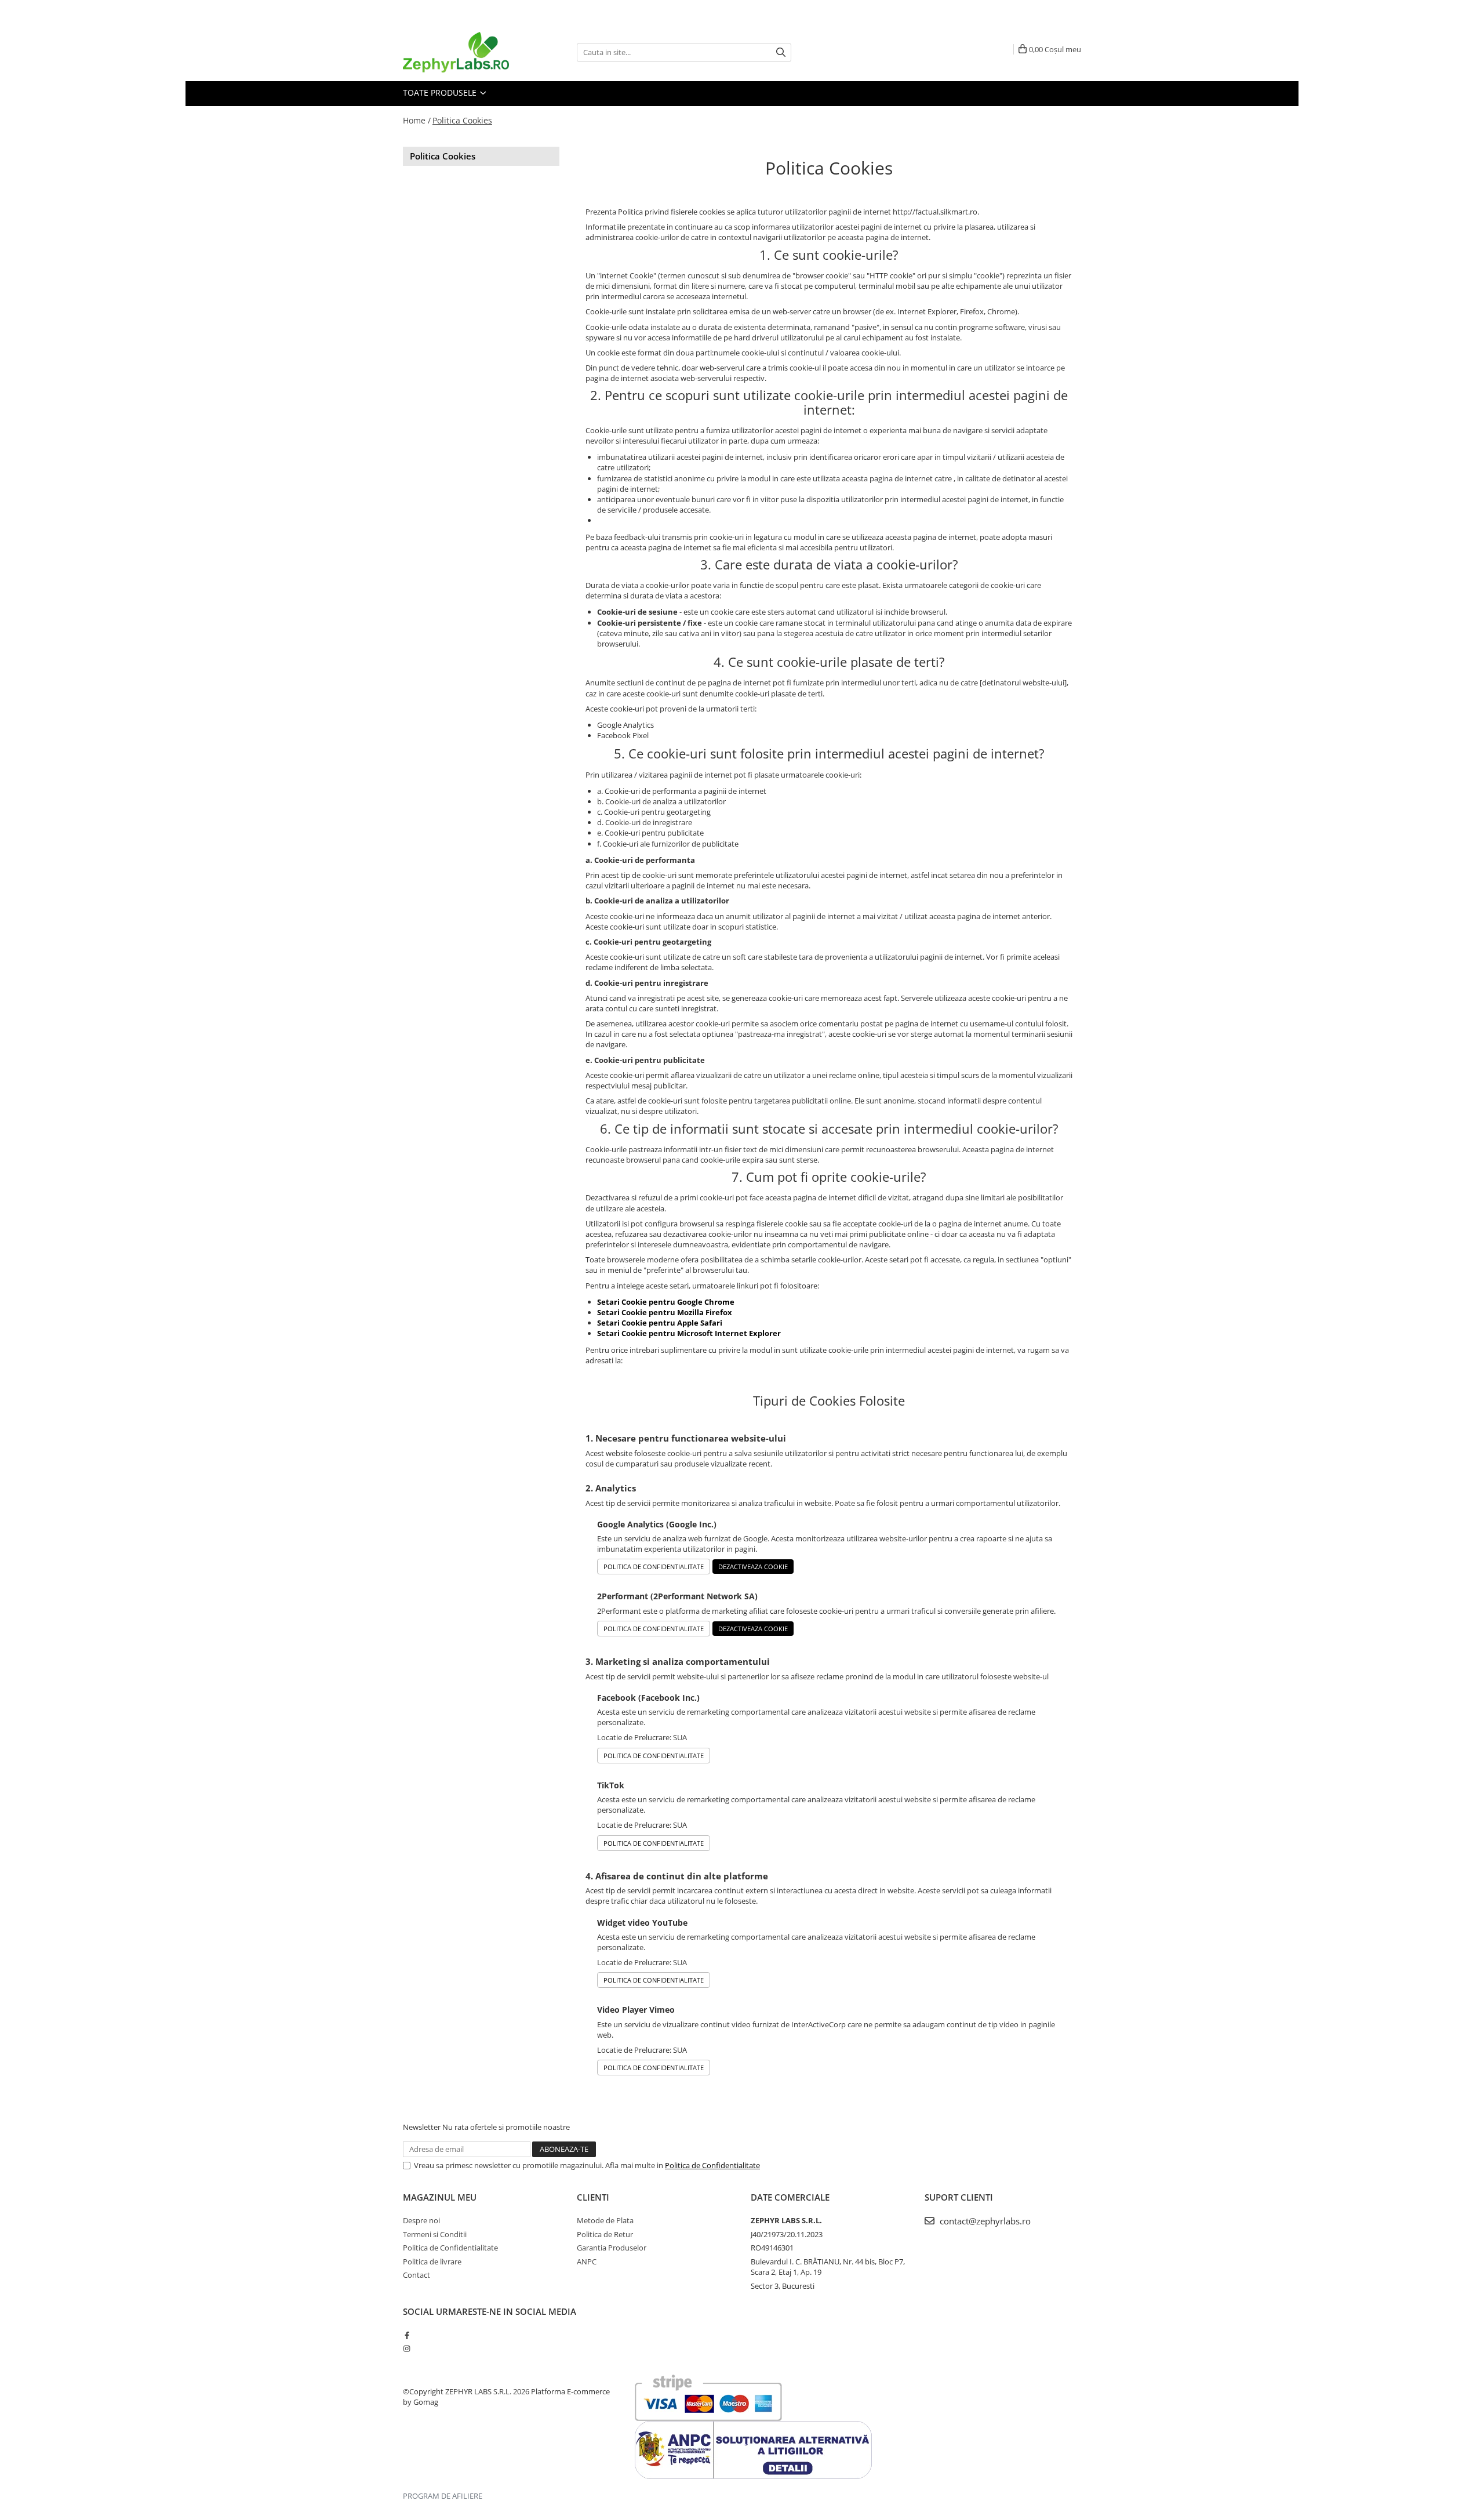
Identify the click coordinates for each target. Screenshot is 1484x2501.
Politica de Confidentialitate (654, 1567)
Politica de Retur (605, 2234)
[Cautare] (781, 52)
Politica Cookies (462, 120)
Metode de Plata (605, 2220)
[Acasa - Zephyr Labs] (461, 52)
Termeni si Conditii (435, 2234)
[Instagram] (407, 2348)
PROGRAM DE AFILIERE (443, 2496)
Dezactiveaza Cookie (753, 1567)
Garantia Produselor (612, 2248)
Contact (417, 2275)
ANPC (587, 2262)
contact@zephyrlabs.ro (984, 2221)
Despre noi (421, 2220)
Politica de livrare (432, 2262)
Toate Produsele (441, 92)
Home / (417, 120)
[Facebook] (407, 2335)
